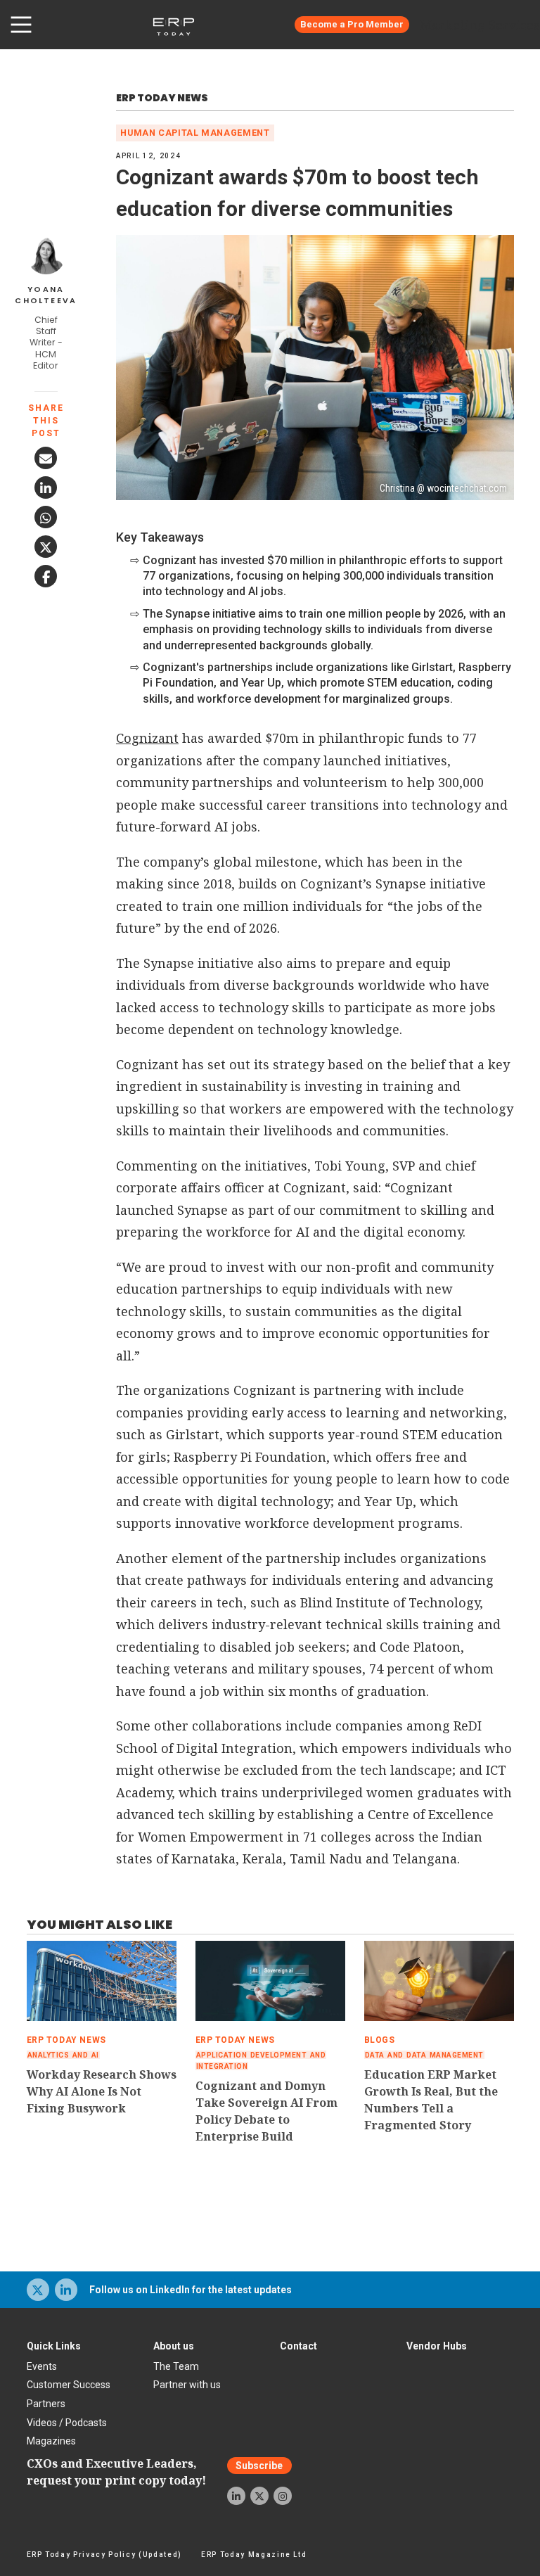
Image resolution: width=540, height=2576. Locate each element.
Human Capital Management (195, 133)
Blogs (380, 2040)
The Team (176, 2366)
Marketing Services (480, 25)
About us (174, 2346)
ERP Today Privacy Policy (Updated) (104, 2555)
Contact (298, 2346)
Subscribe (259, 2466)
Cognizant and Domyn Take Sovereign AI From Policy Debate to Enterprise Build (266, 2111)
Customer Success (69, 2385)
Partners (46, 2404)
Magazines (51, 2441)
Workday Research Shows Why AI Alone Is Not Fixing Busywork (102, 2091)
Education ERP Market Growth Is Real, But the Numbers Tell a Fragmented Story (431, 2100)
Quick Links (54, 2346)
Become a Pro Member (352, 24)
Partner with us (187, 2385)
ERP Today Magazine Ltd (254, 2555)
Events (42, 2366)
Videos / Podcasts (67, 2423)
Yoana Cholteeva (46, 295)
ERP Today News (162, 98)
